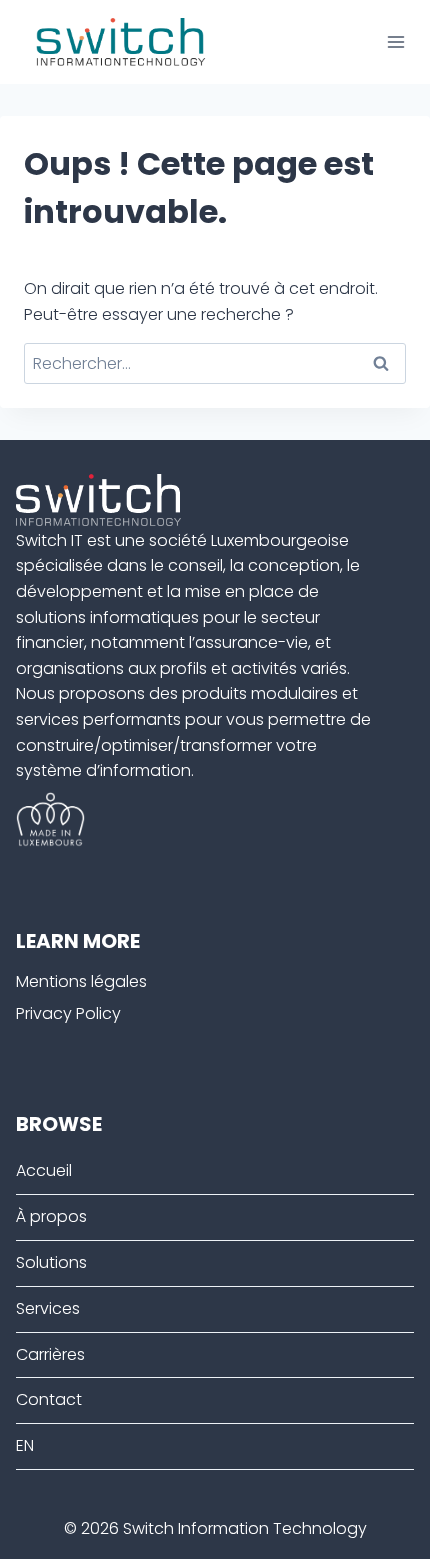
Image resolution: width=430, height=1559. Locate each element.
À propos (51, 1216)
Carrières (50, 1354)
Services (48, 1308)
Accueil (44, 1170)
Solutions (51, 1262)
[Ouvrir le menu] (395, 41)
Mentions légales (81, 981)
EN (25, 1445)
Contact (49, 1399)
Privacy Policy (68, 1013)
